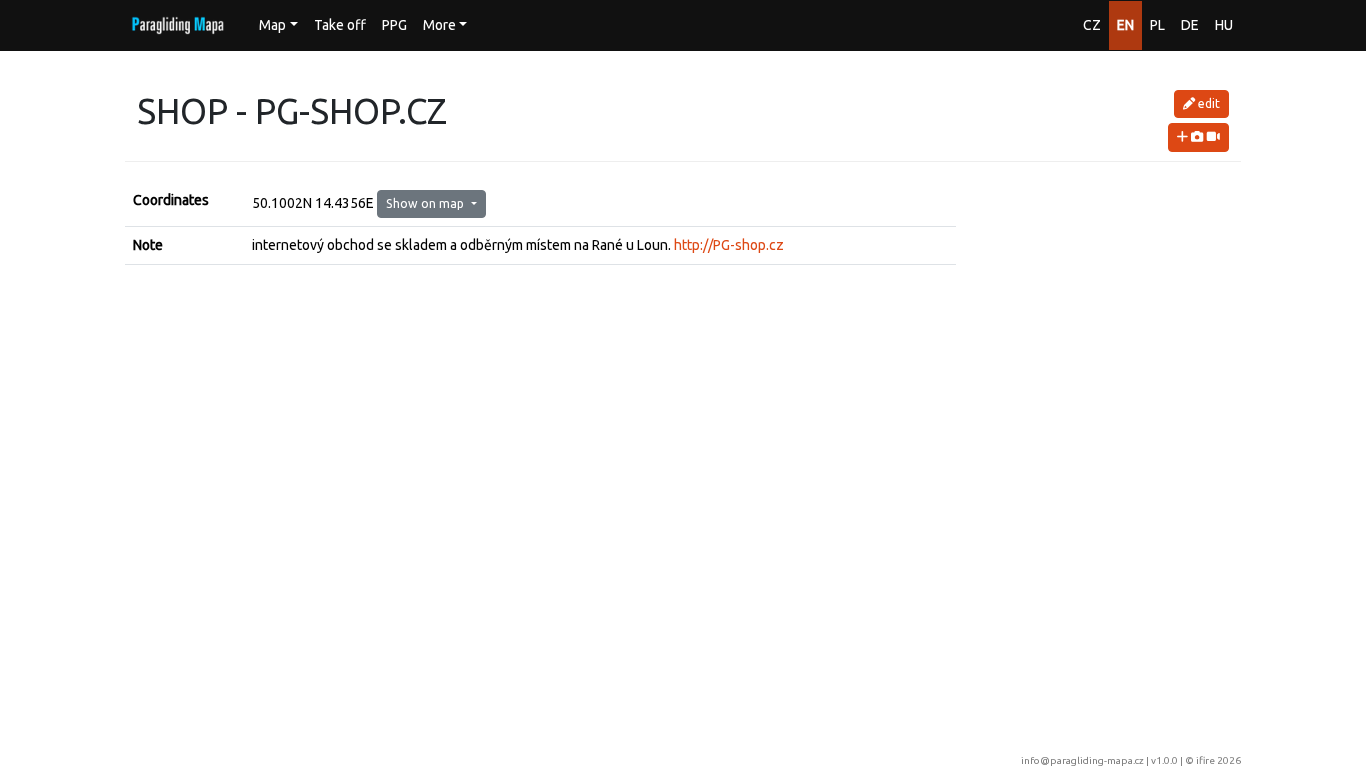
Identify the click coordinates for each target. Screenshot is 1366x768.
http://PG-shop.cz (729, 245)
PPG (394, 25)
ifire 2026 (1218, 760)
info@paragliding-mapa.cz (1082, 760)
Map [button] (272, 25)
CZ (1092, 25)
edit (1207, 103)
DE (1190, 25)
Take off (340, 25)
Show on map (426, 203)
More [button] (439, 25)
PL (1157, 25)
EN (1125, 25)
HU (1224, 25)
